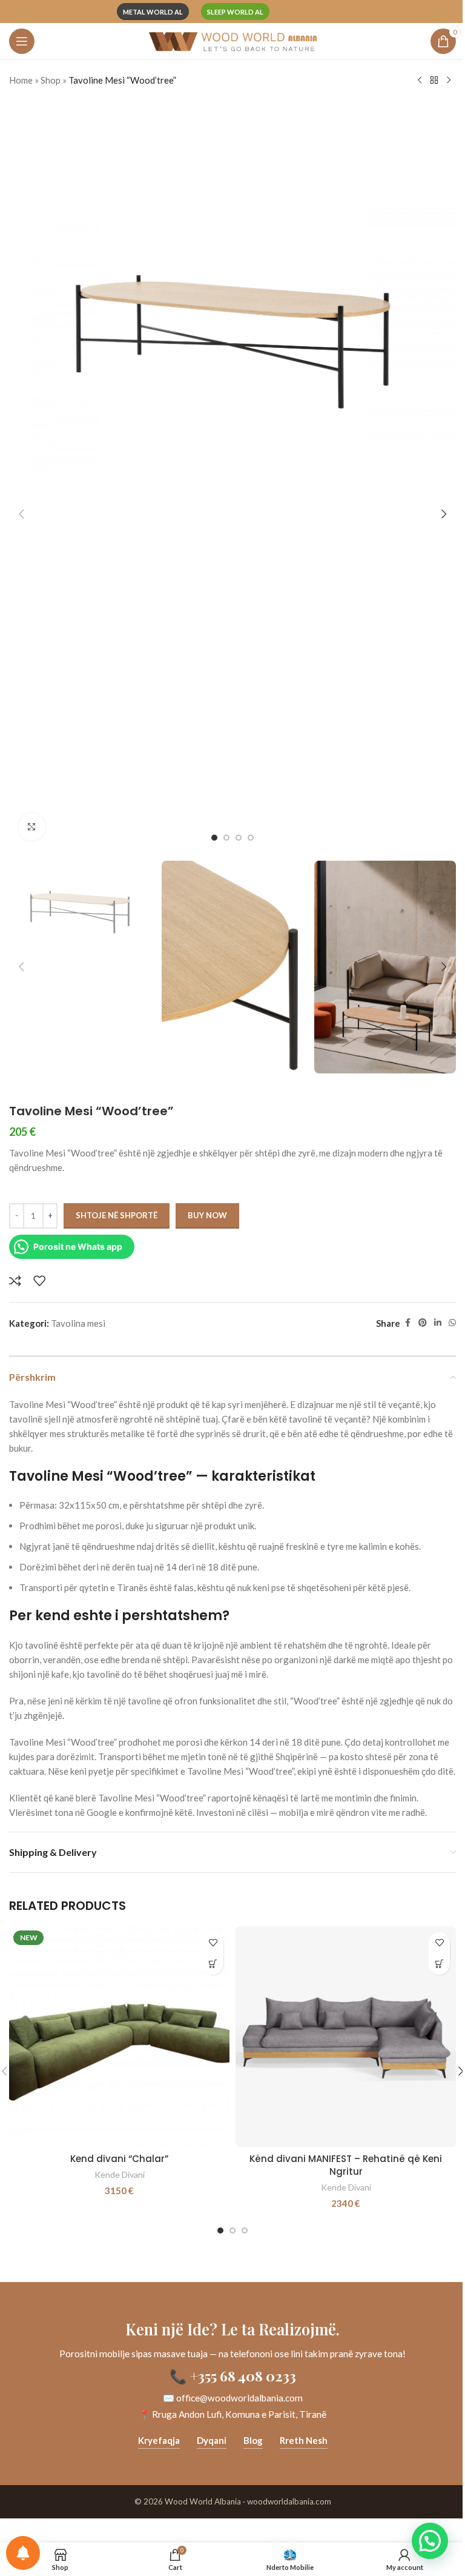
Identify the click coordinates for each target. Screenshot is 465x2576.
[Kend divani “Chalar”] (119, 2037)
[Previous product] (420, 81)
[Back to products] (434, 81)
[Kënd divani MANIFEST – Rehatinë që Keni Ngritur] (346, 2037)
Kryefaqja (159, 2440)
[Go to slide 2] (226, 838)
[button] (21, 514)
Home (21, 80)
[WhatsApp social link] (452, 1323)
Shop (51, 80)
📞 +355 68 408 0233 (233, 2376)
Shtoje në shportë (117, 1215)
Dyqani (212, 2440)
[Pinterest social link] (423, 1323)
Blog (253, 2440)
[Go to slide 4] (251, 838)
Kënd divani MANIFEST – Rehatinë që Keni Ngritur (346, 2165)
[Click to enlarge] (32, 827)
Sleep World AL (235, 12)
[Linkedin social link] (438, 1323)
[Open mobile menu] (22, 41)
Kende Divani (120, 2174)
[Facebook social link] (407, 1323)
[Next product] (449, 81)
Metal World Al (153, 12)
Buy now (207, 1215)
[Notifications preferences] (23, 2553)
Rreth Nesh (304, 2440)
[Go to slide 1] (214, 838)
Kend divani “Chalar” (119, 2159)
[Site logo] (232, 40)
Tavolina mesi (78, 1323)
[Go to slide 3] (239, 838)
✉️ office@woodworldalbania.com (233, 2398)
